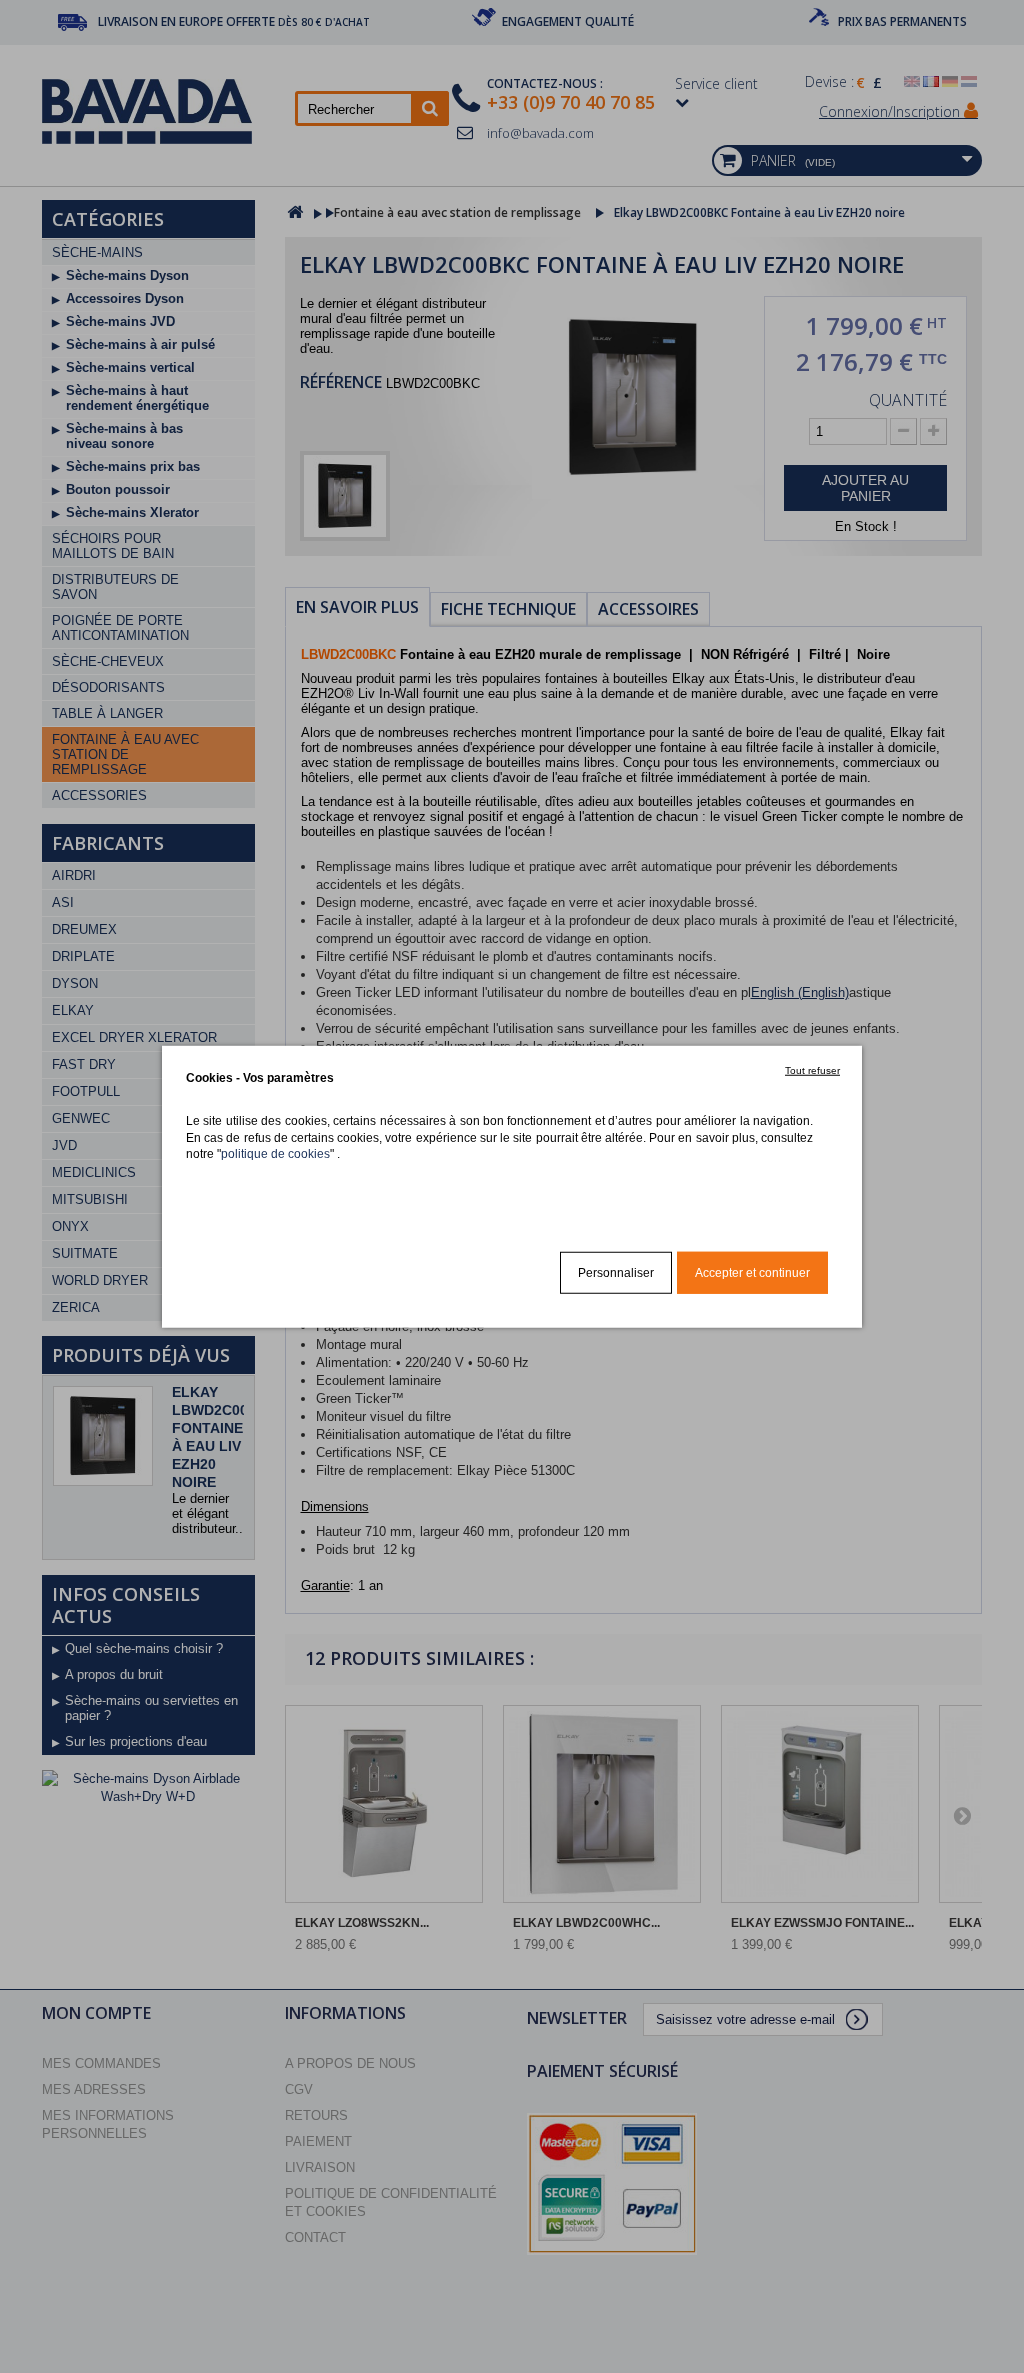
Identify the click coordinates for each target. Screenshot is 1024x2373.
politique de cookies (275, 1153)
